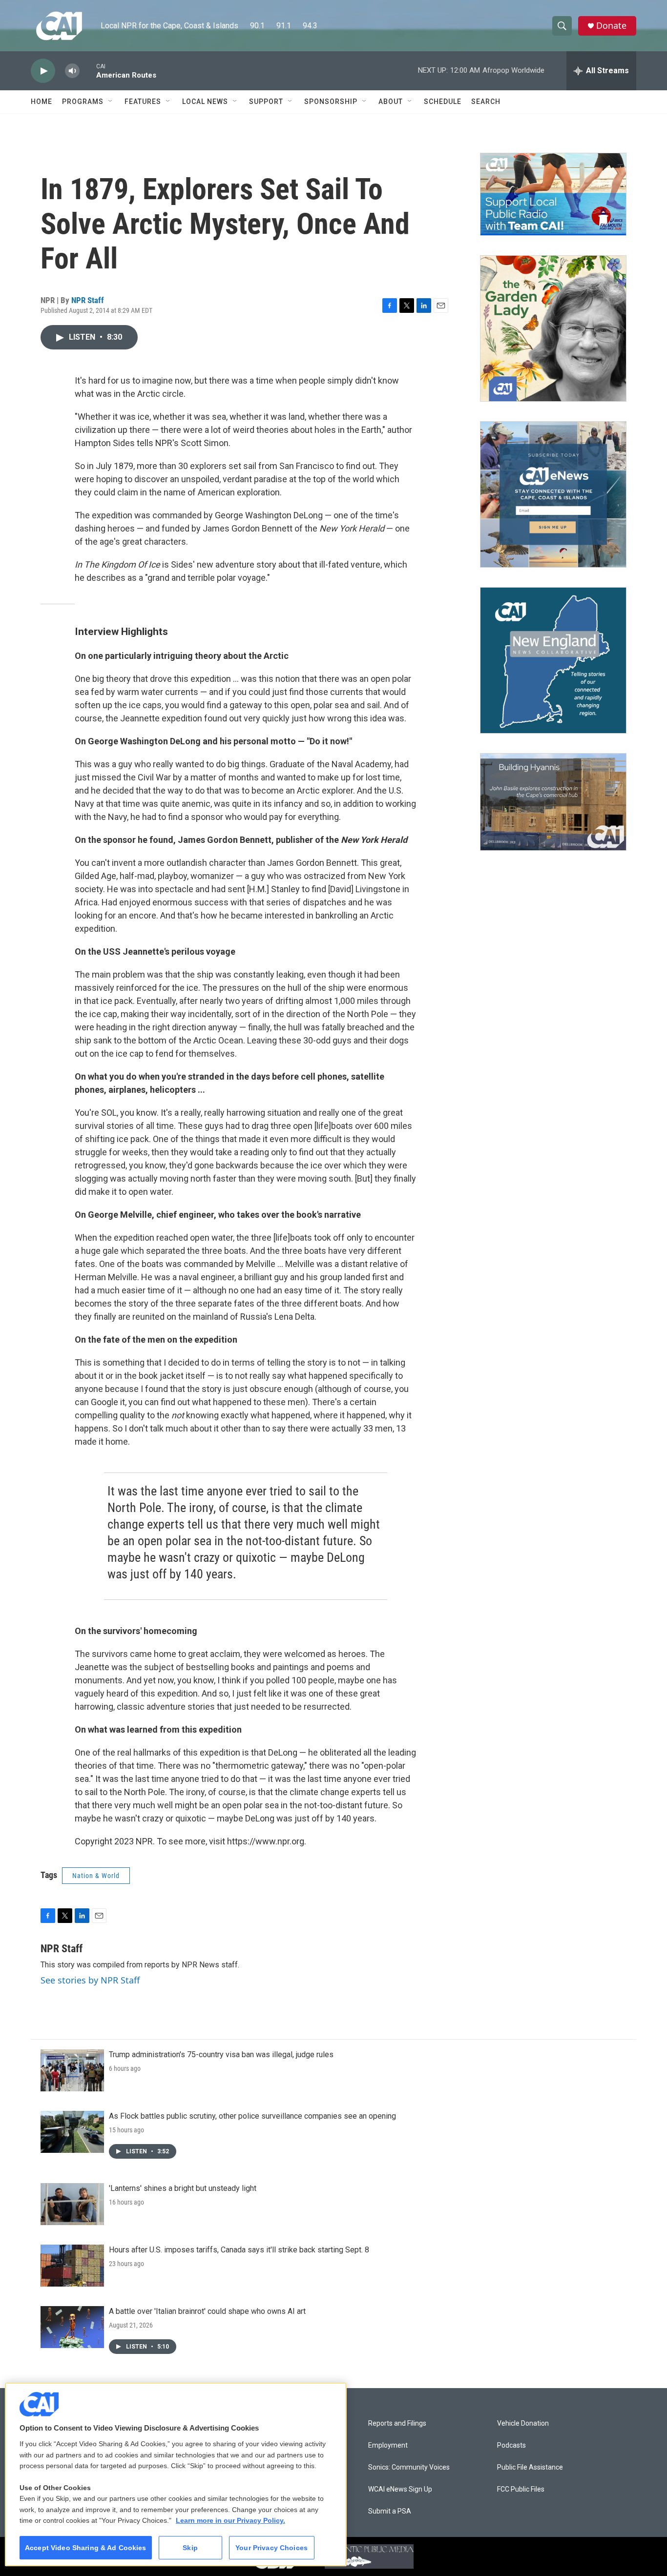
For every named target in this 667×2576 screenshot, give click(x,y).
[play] (43, 71)
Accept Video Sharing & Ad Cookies (86, 2548)
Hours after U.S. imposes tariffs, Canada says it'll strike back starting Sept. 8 (239, 2250)
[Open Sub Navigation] (111, 102)
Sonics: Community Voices (409, 2467)
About (391, 102)
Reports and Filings (397, 2423)
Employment (388, 2445)
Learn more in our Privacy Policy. (230, 2520)
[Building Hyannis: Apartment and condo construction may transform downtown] (553, 802)
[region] (176, 2474)
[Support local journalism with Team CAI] (553, 194)
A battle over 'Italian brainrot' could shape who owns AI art (207, 2311)
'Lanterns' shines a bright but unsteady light (183, 2188)
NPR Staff (88, 300)
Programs (83, 102)
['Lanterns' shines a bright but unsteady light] (72, 2204)
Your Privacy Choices (271, 2548)
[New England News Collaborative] (553, 660)
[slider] (88, 71)
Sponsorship (331, 102)
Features (143, 102)
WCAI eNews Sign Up (400, 2489)
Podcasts (511, 2445)
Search (486, 102)
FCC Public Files (521, 2489)
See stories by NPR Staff (90, 1980)
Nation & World (96, 1876)
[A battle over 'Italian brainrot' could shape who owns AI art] (72, 2327)
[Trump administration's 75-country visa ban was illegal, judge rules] (72, 2070)
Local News (205, 102)
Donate (611, 26)
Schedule (443, 102)
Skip (190, 2548)
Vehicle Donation (523, 2423)
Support (266, 102)
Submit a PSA (390, 2511)
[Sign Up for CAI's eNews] (553, 494)
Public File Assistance (530, 2467)
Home (42, 102)
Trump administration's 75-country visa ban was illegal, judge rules (221, 2055)
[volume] (72, 71)
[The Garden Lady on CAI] (553, 328)
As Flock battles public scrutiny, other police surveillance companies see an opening (252, 2116)
